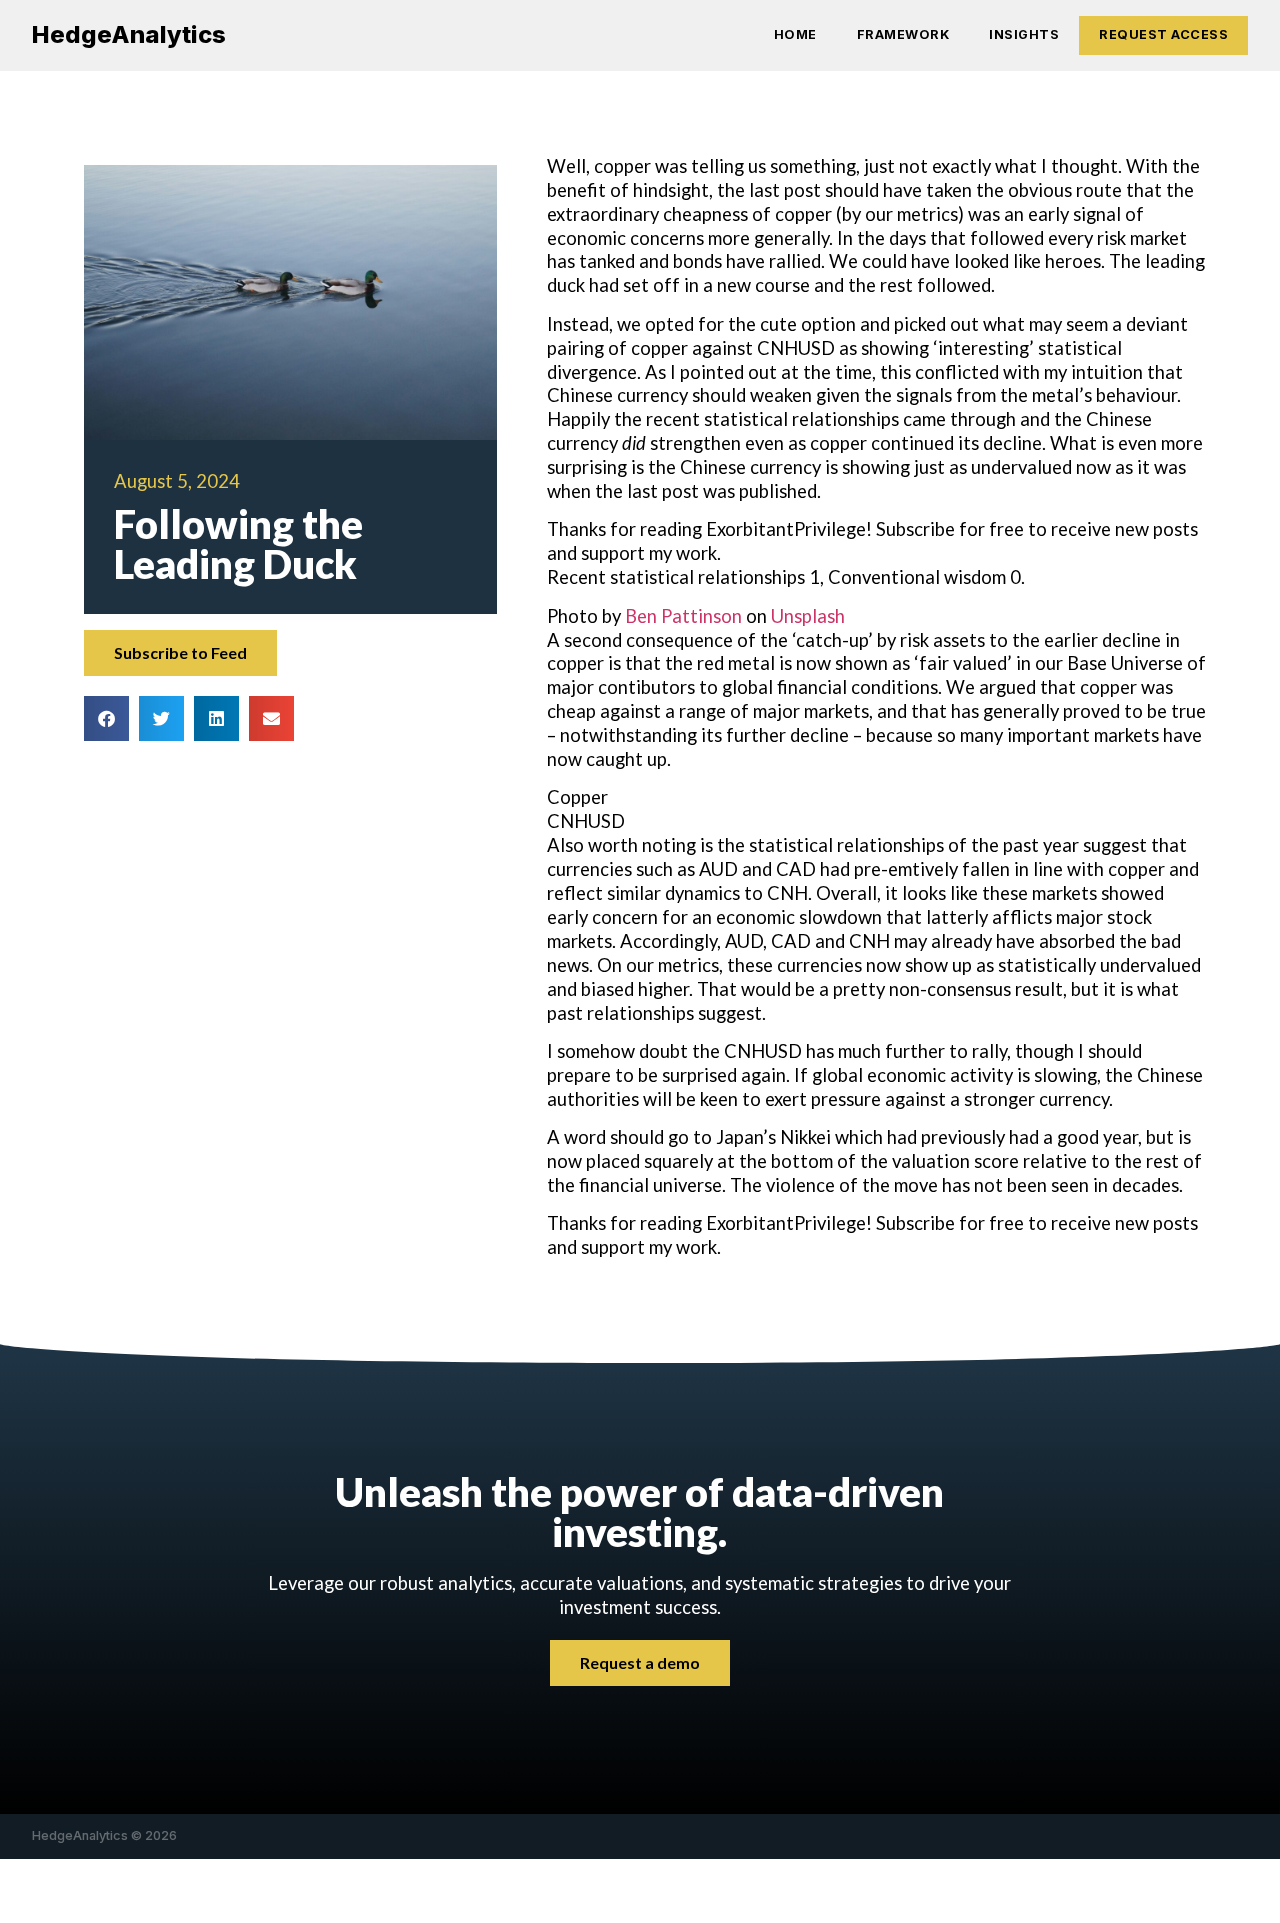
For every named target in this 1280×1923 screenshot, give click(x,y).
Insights (1024, 34)
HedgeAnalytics (129, 34)
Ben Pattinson (683, 616)
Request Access (1163, 34)
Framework (903, 34)
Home (795, 34)
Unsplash (808, 616)
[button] (106, 718)
